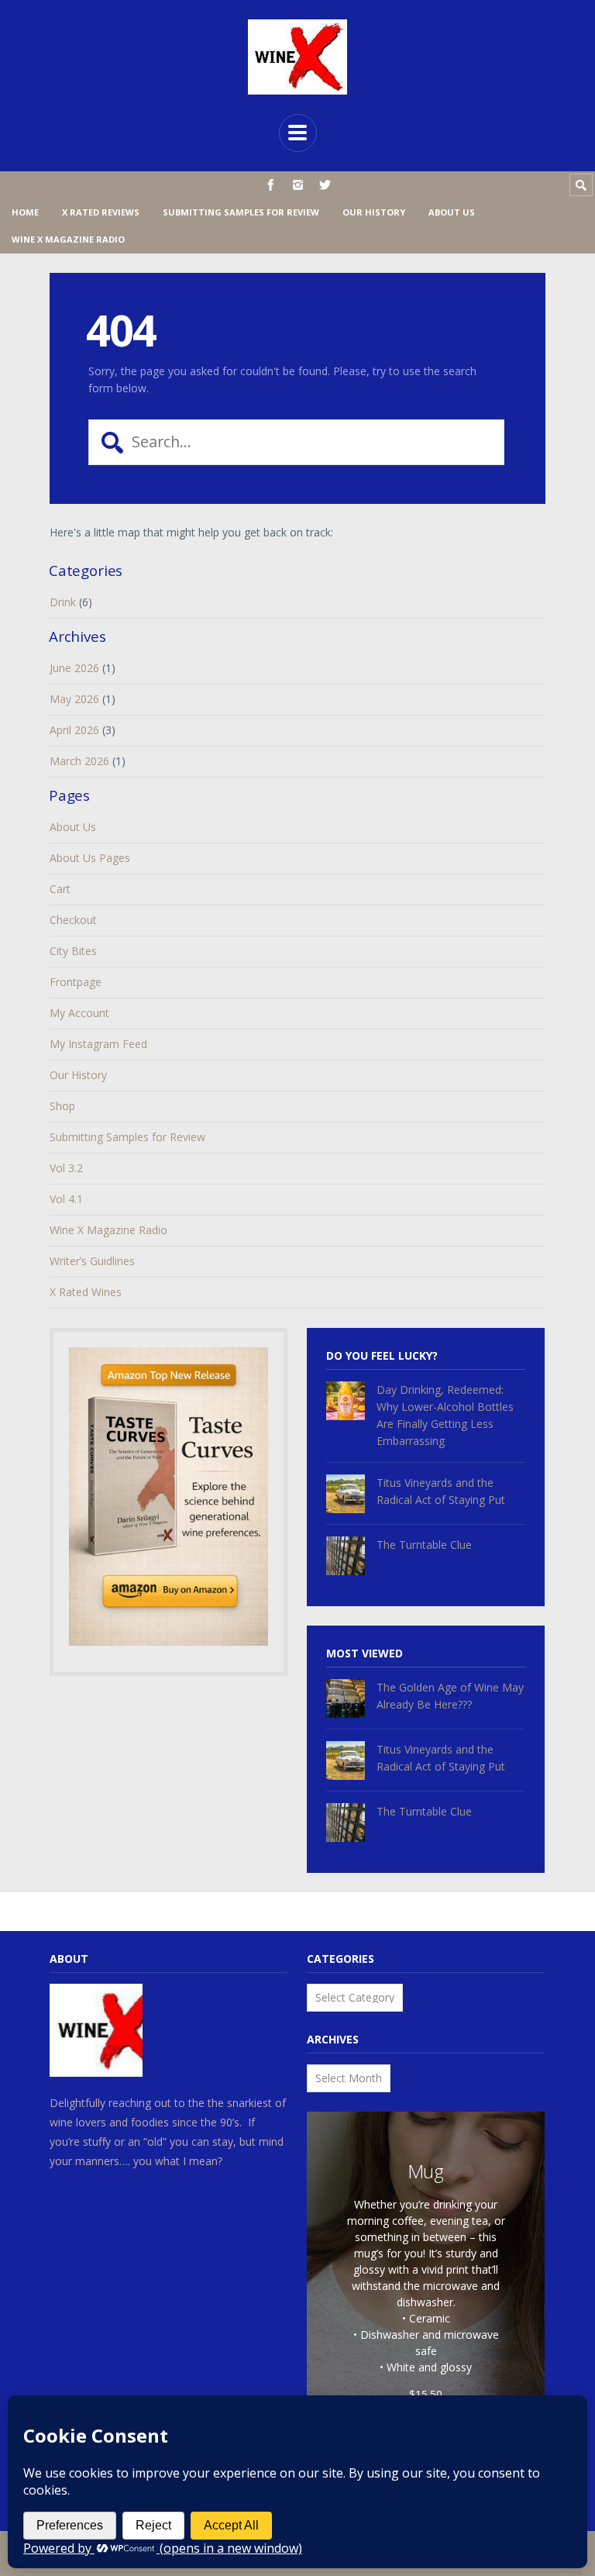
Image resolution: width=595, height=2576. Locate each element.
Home (25, 212)
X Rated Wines (86, 1292)
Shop (62, 1106)
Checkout (73, 920)
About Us (452, 212)
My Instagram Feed (98, 1044)
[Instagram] (298, 185)
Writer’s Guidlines (92, 1261)
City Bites (73, 951)
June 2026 (74, 668)
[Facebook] (271, 185)
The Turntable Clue (424, 1545)
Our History (374, 212)
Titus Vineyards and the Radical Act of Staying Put (441, 1491)
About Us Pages (90, 858)
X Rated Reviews (101, 212)
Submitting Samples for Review (241, 212)
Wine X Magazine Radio (68, 239)
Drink (63, 602)
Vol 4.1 (66, 1199)
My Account (79, 1013)
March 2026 (79, 761)
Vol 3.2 (66, 1168)
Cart (60, 889)
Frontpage (76, 982)
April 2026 (74, 730)
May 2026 (74, 699)
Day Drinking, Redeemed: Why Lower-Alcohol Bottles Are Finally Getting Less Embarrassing (445, 1415)
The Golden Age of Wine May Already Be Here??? (450, 1696)
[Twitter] (325, 185)
